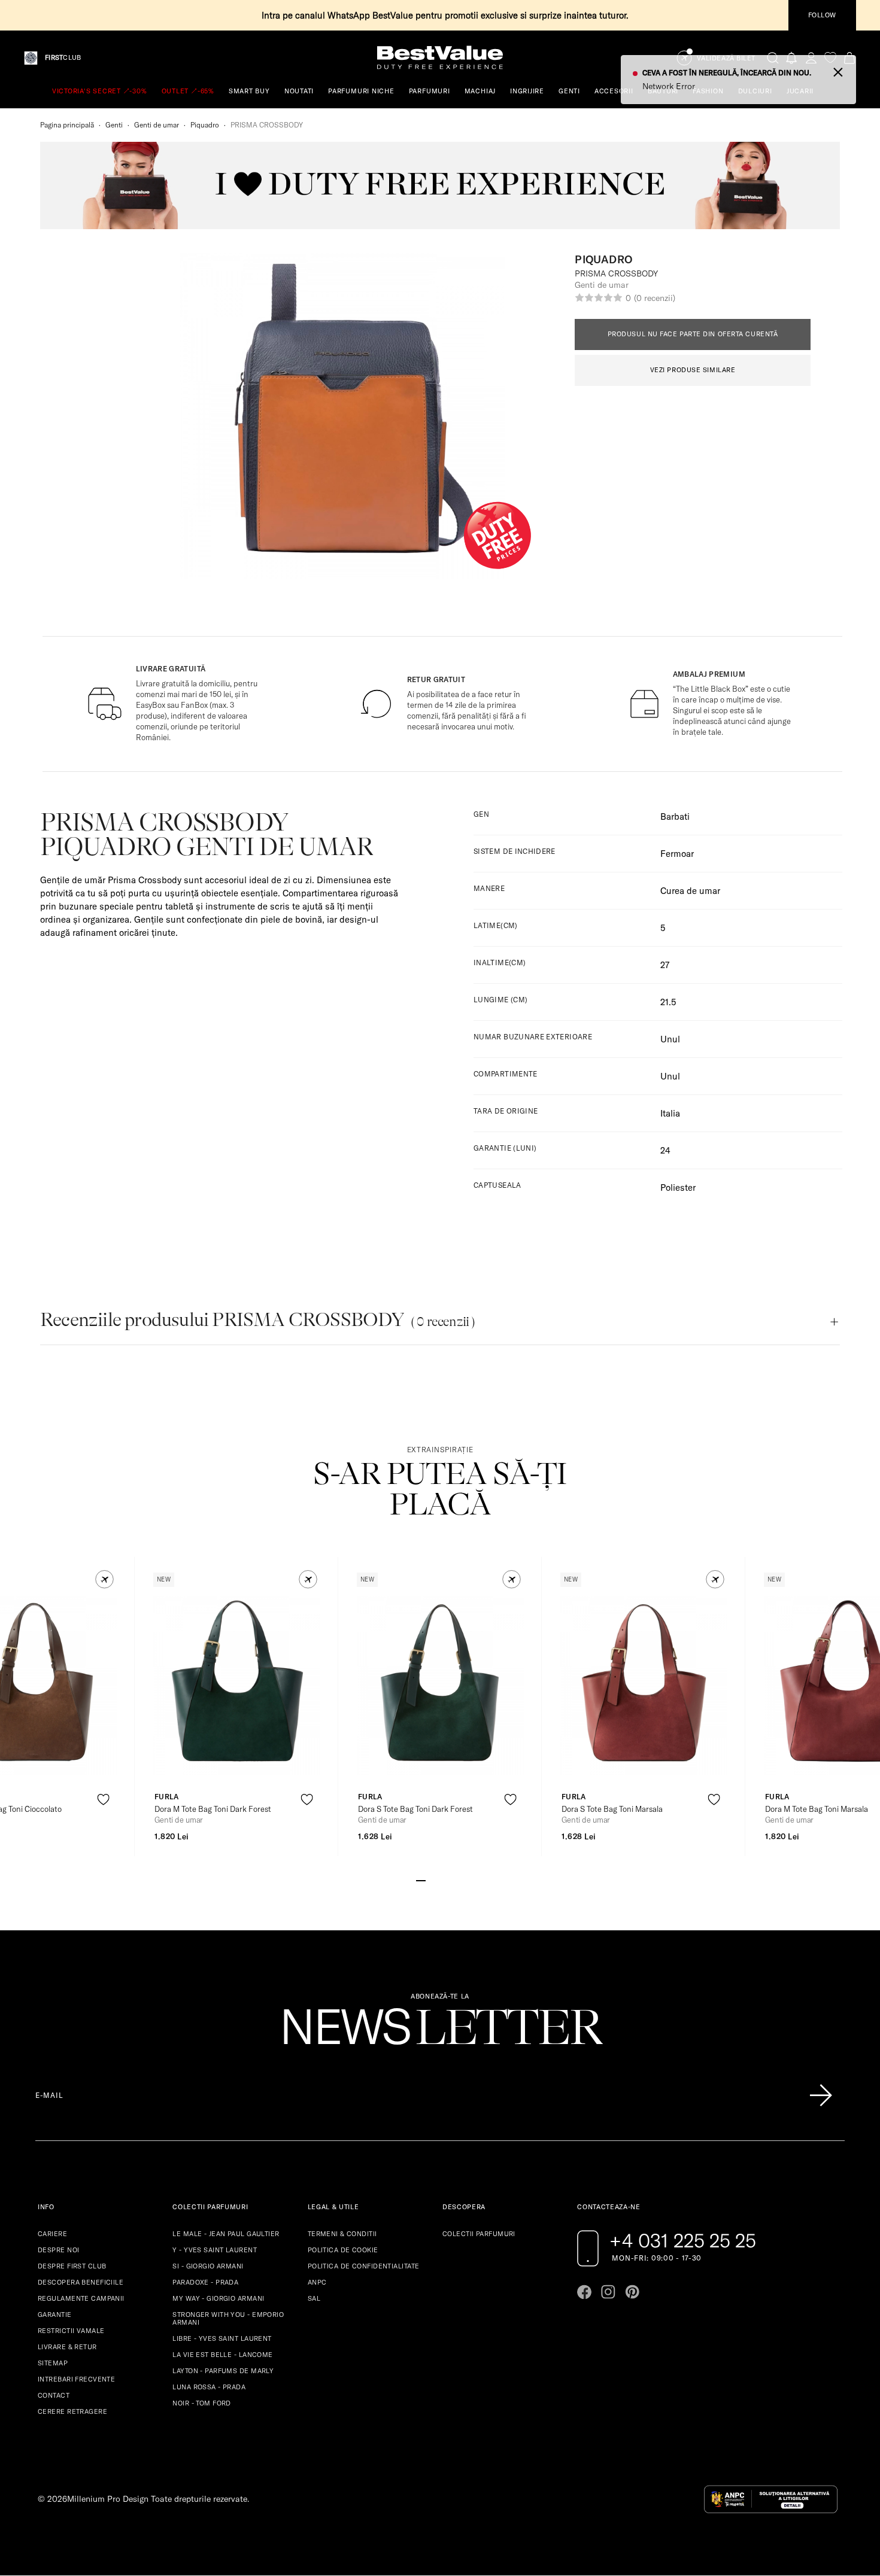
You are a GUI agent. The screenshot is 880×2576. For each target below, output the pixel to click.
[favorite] (830, 58)
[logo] (440, 58)
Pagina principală (67, 125)
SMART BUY (249, 91)
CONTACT (54, 2395)
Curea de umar (690, 891)
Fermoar (677, 854)
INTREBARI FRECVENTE (76, 2379)
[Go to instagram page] (608, 2292)
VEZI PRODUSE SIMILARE (693, 370)
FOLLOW (822, 15)
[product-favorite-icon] (103, 1800)
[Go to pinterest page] (632, 2292)
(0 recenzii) (654, 298)
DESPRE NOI (58, 2250)
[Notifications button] (792, 58)
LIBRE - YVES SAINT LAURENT (222, 2338)
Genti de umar (157, 125)
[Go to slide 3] (440, 1879)
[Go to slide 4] (450, 1879)
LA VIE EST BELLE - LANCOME (222, 2355)
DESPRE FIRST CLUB (72, 2266)
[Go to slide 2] (430, 1879)
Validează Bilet (726, 58)
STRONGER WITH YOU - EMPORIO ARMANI (228, 2318)
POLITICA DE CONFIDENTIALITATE (364, 2266)
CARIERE (52, 2234)
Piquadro (205, 125)
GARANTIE (55, 2315)
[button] (104, 1579)
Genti (114, 125)
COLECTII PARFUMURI (479, 2234)
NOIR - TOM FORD (202, 2403)
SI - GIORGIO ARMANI (208, 2266)
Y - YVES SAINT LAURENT (215, 2250)
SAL (314, 2298)
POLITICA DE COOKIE (343, 2250)
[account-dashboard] (811, 58)
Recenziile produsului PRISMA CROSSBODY (258, 1320)
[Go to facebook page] (584, 2292)
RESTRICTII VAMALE (71, 2331)
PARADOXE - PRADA (205, 2282)
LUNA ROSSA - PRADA (209, 2387)
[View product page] (237, 1686)
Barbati (675, 816)
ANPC (317, 2282)
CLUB (63, 58)
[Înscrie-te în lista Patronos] (821, 2096)
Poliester (678, 1187)
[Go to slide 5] (459, 1879)
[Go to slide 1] (421, 1879)
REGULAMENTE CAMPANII (81, 2298)
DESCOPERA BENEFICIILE (81, 2282)
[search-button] (773, 57)
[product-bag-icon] (103, 1829)
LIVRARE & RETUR (67, 2347)
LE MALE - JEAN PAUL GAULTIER (226, 2234)
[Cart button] (849, 58)
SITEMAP (53, 2363)
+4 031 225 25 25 (683, 2240)
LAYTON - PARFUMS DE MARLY (223, 2371)
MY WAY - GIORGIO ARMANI (218, 2298)
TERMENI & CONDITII (342, 2234)
